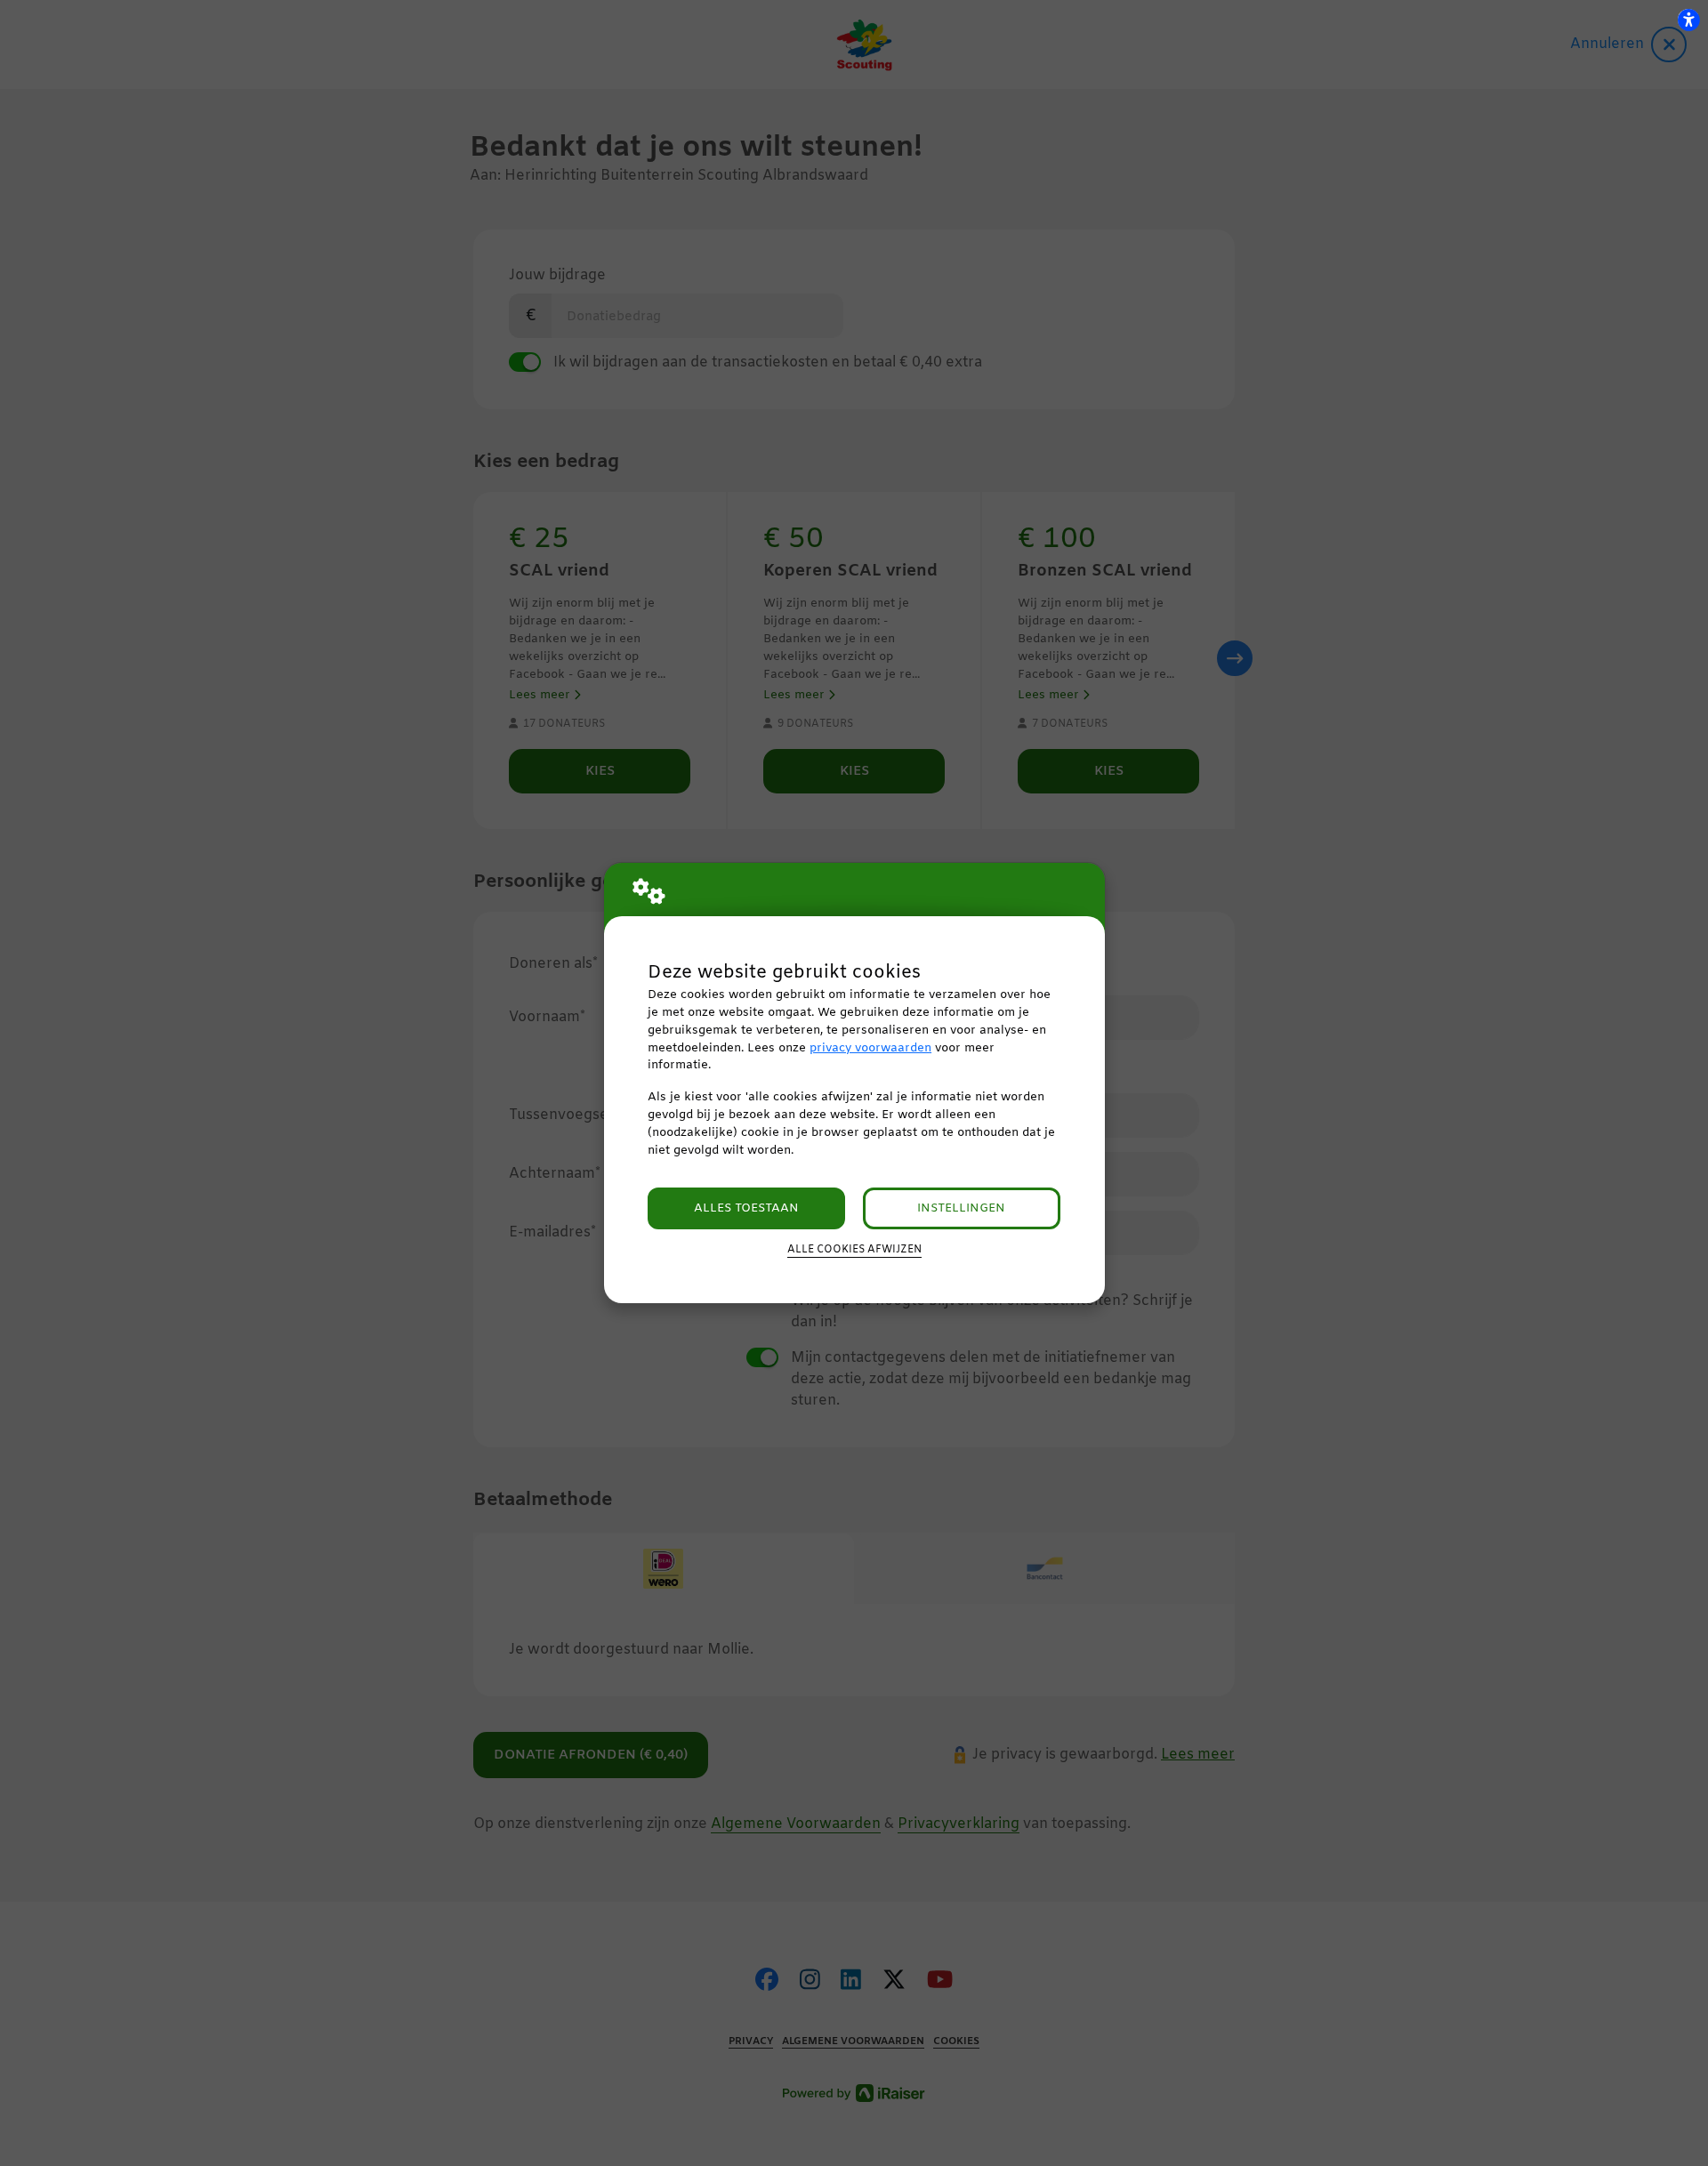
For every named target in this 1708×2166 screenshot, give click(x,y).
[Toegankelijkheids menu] (1688, 20)
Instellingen (961, 1208)
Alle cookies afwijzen (854, 1250)
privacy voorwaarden (870, 1048)
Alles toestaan (746, 1208)
